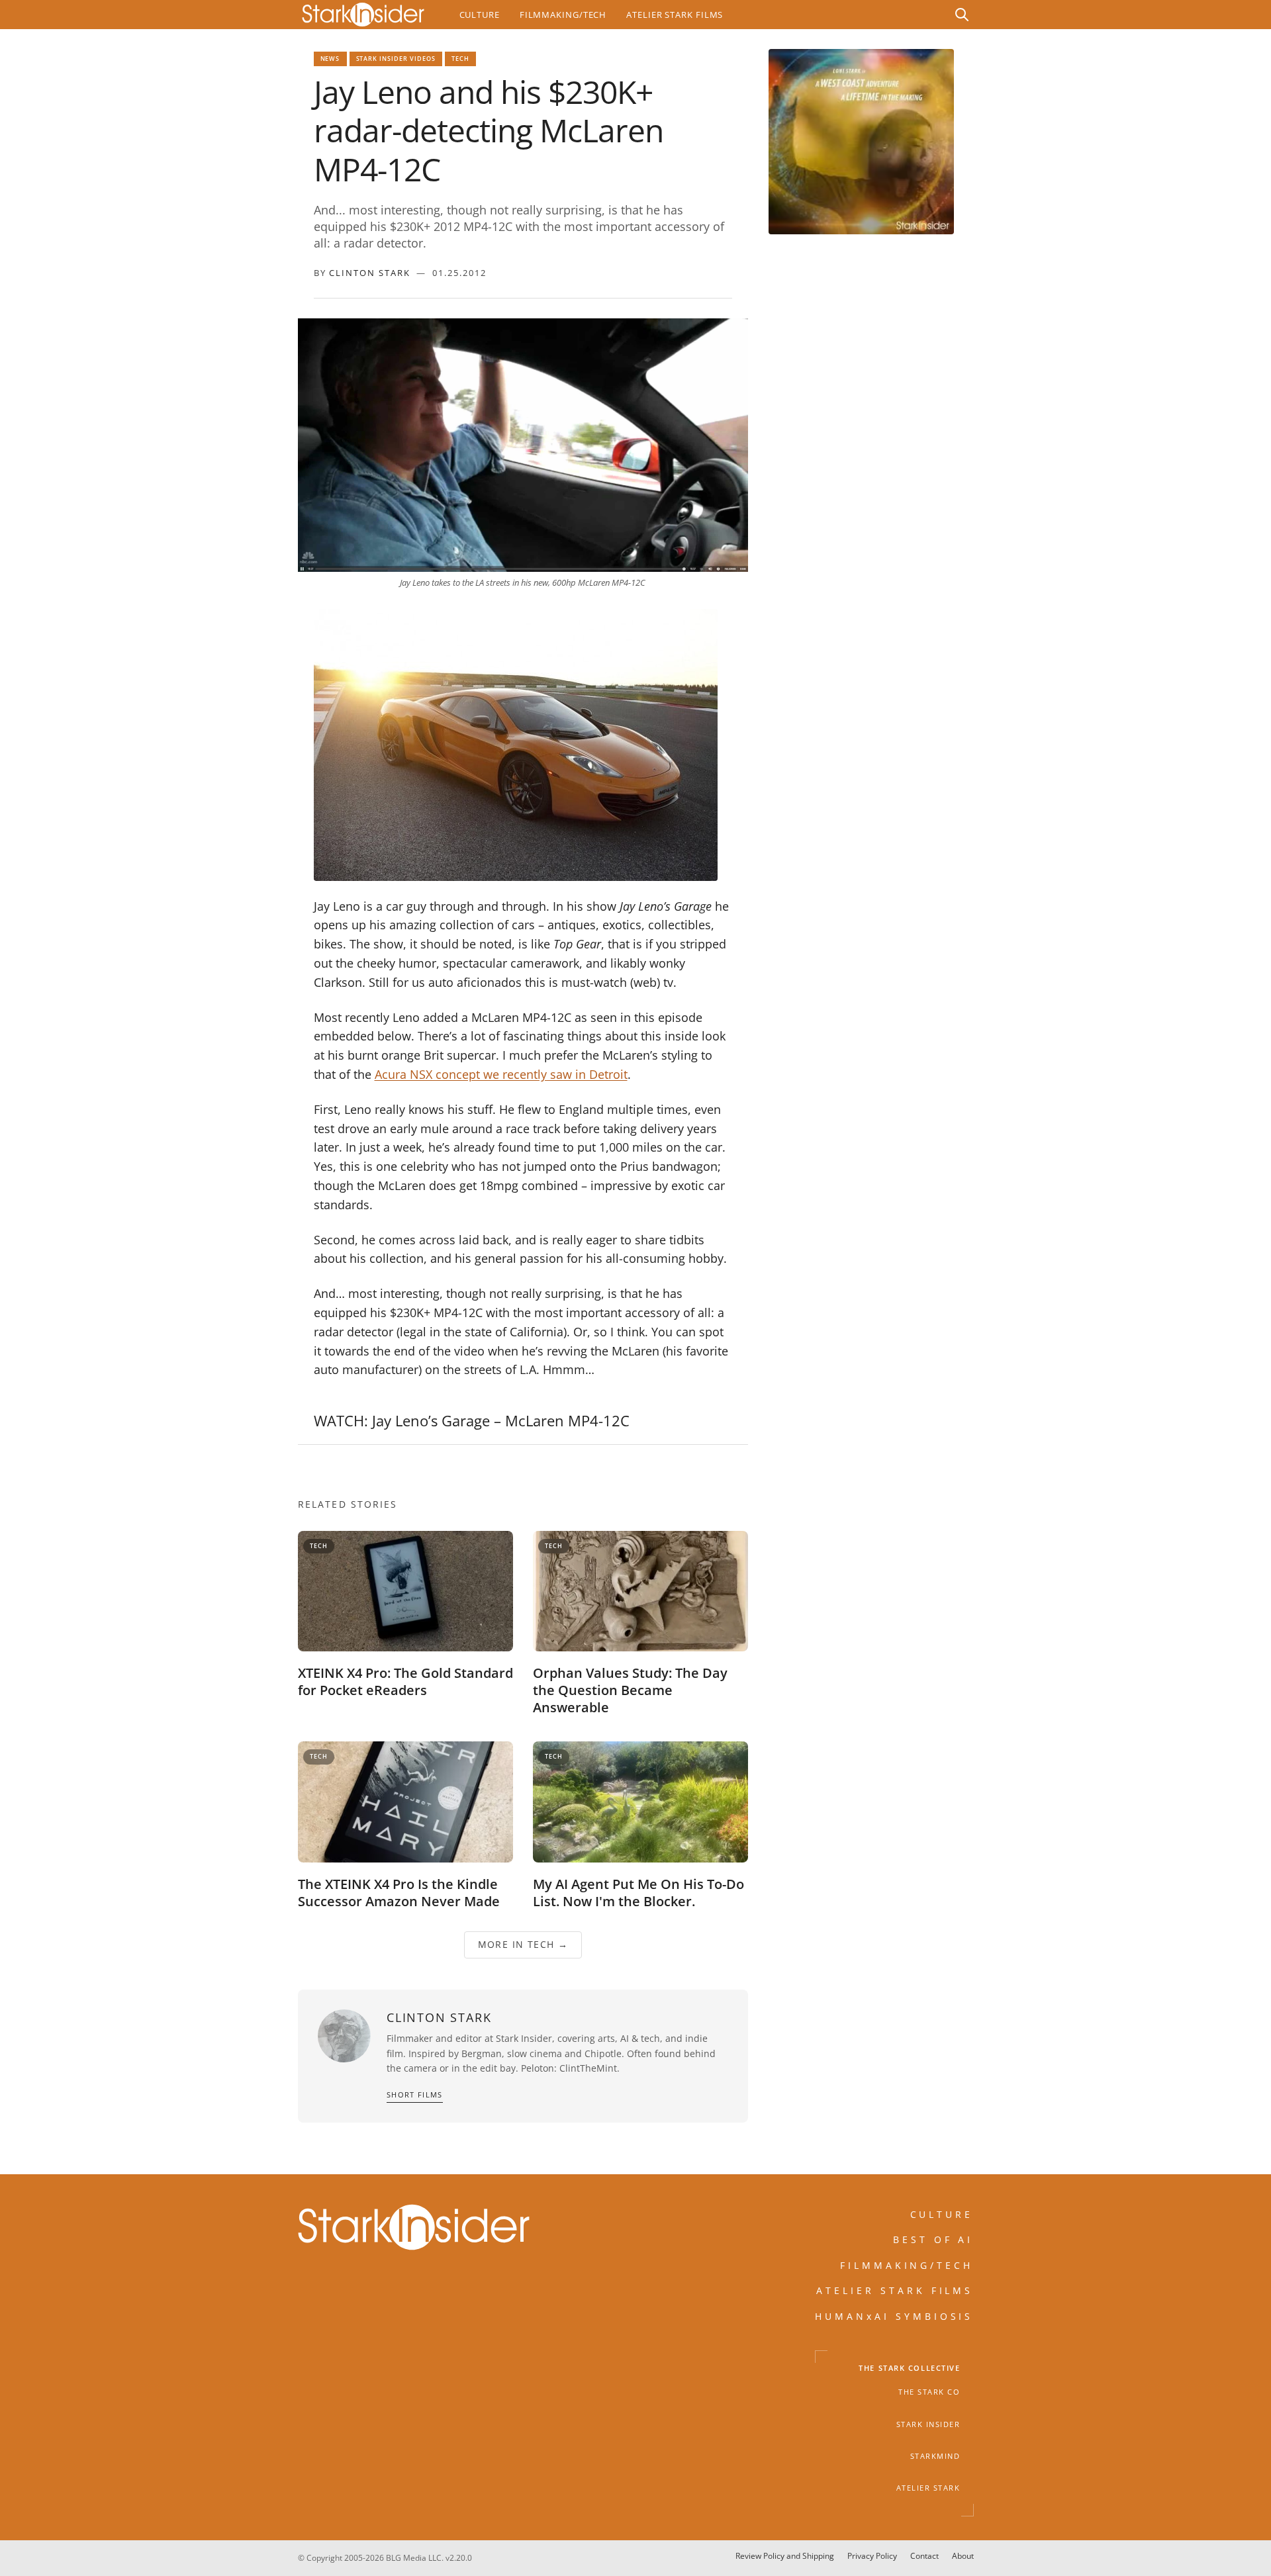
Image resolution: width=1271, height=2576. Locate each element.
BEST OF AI (933, 2240)
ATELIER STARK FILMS (895, 2291)
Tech (460, 59)
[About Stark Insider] (861, 142)
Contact (924, 2556)
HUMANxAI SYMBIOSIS (894, 2316)
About (963, 2556)
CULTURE (942, 2214)
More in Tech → (523, 1944)
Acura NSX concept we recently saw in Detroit (501, 1074)
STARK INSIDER (928, 2424)
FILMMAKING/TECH (907, 2265)
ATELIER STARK (928, 2489)
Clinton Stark (370, 273)
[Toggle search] (962, 15)
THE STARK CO (929, 2393)
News (330, 59)
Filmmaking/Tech (563, 15)
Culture (480, 15)
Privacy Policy (872, 2556)
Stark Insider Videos (396, 59)
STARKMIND (935, 2456)
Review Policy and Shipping (785, 2556)
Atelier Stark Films (675, 15)
